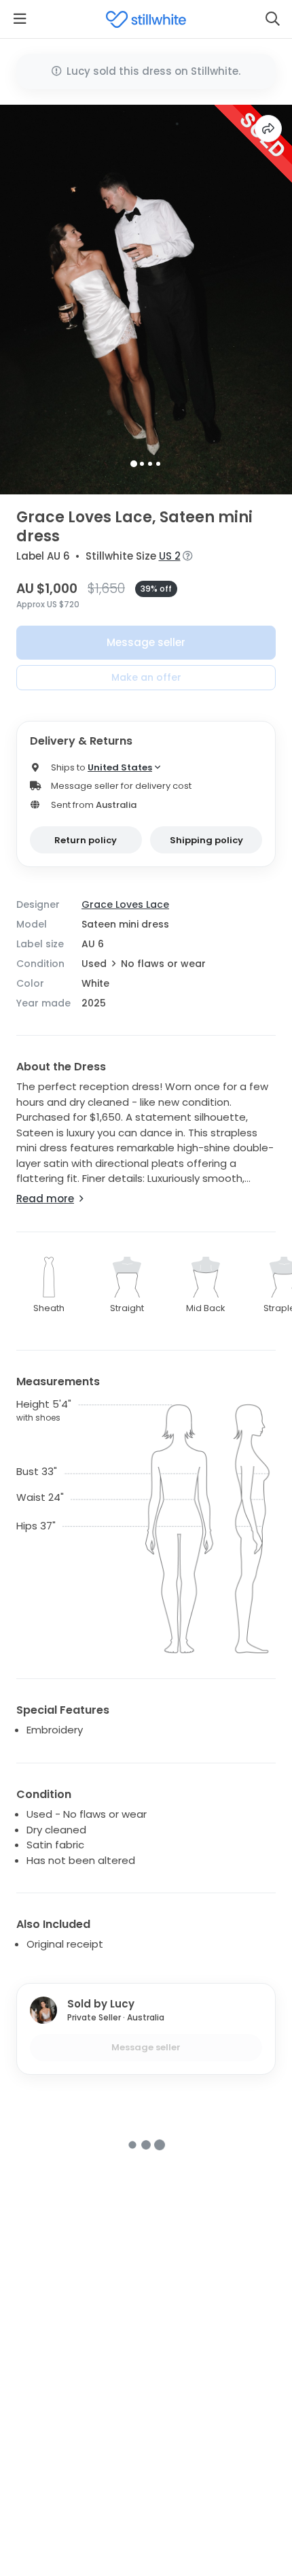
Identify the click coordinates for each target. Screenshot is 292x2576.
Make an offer (146, 677)
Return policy (86, 840)
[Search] (272, 19)
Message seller (146, 642)
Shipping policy (206, 840)
